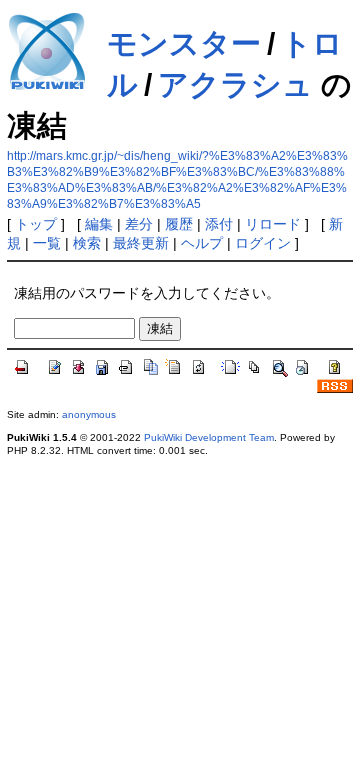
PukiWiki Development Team (209, 437)
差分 (139, 224)
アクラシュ (235, 84)
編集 (99, 224)
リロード (273, 224)
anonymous (89, 414)
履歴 (179, 224)
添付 (219, 224)
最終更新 (141, 243)
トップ (36, 224)
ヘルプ (202, 243)
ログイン (263, 243)
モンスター (184, 43)
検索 (87, 243)
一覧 (47, 243)
